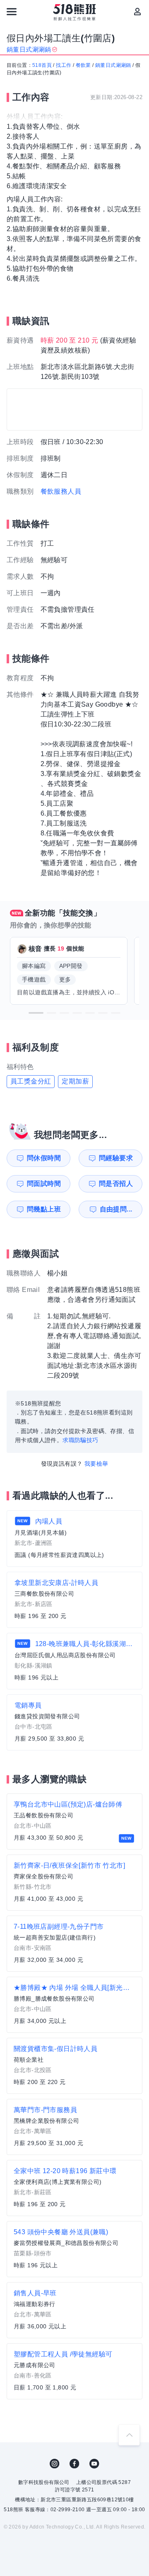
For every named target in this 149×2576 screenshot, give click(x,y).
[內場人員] (74, 1539)
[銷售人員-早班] (74, 2310)
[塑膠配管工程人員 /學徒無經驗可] (74, 2371)
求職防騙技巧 (80, 1440)
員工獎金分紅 (31, 1081)
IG (55, 2464)
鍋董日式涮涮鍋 (113, 65)
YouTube (94, 2464)
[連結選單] (12, 12)
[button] (36, 1013)
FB (74, 2464)
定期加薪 (75, 1081)
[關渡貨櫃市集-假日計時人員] (74, 2066)
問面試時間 (44, 1184)
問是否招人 (116, 1184)
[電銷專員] (74, 1722)
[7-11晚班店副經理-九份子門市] (74, 1944)
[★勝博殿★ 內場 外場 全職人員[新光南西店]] (74, 2005)
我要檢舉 (96, 1464)
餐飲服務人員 (61, 491)
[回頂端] (129, 2435)
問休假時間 (44, 1158)
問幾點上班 (44, 1209)
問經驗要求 (116, 1158)
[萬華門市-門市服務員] (74, 2127)
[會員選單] (137, 12)
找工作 (64, 65)
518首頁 (42, 65)
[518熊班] (75, 12)
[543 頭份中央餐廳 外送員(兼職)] (74, 2249)
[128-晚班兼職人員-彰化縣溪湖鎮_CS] (74, 1661)
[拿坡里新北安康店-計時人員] (74, 1600)
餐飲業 (83, 65)
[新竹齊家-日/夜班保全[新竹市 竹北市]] (74, 1883)
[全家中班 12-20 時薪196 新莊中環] (74, 2188)
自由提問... (116, 1209)
